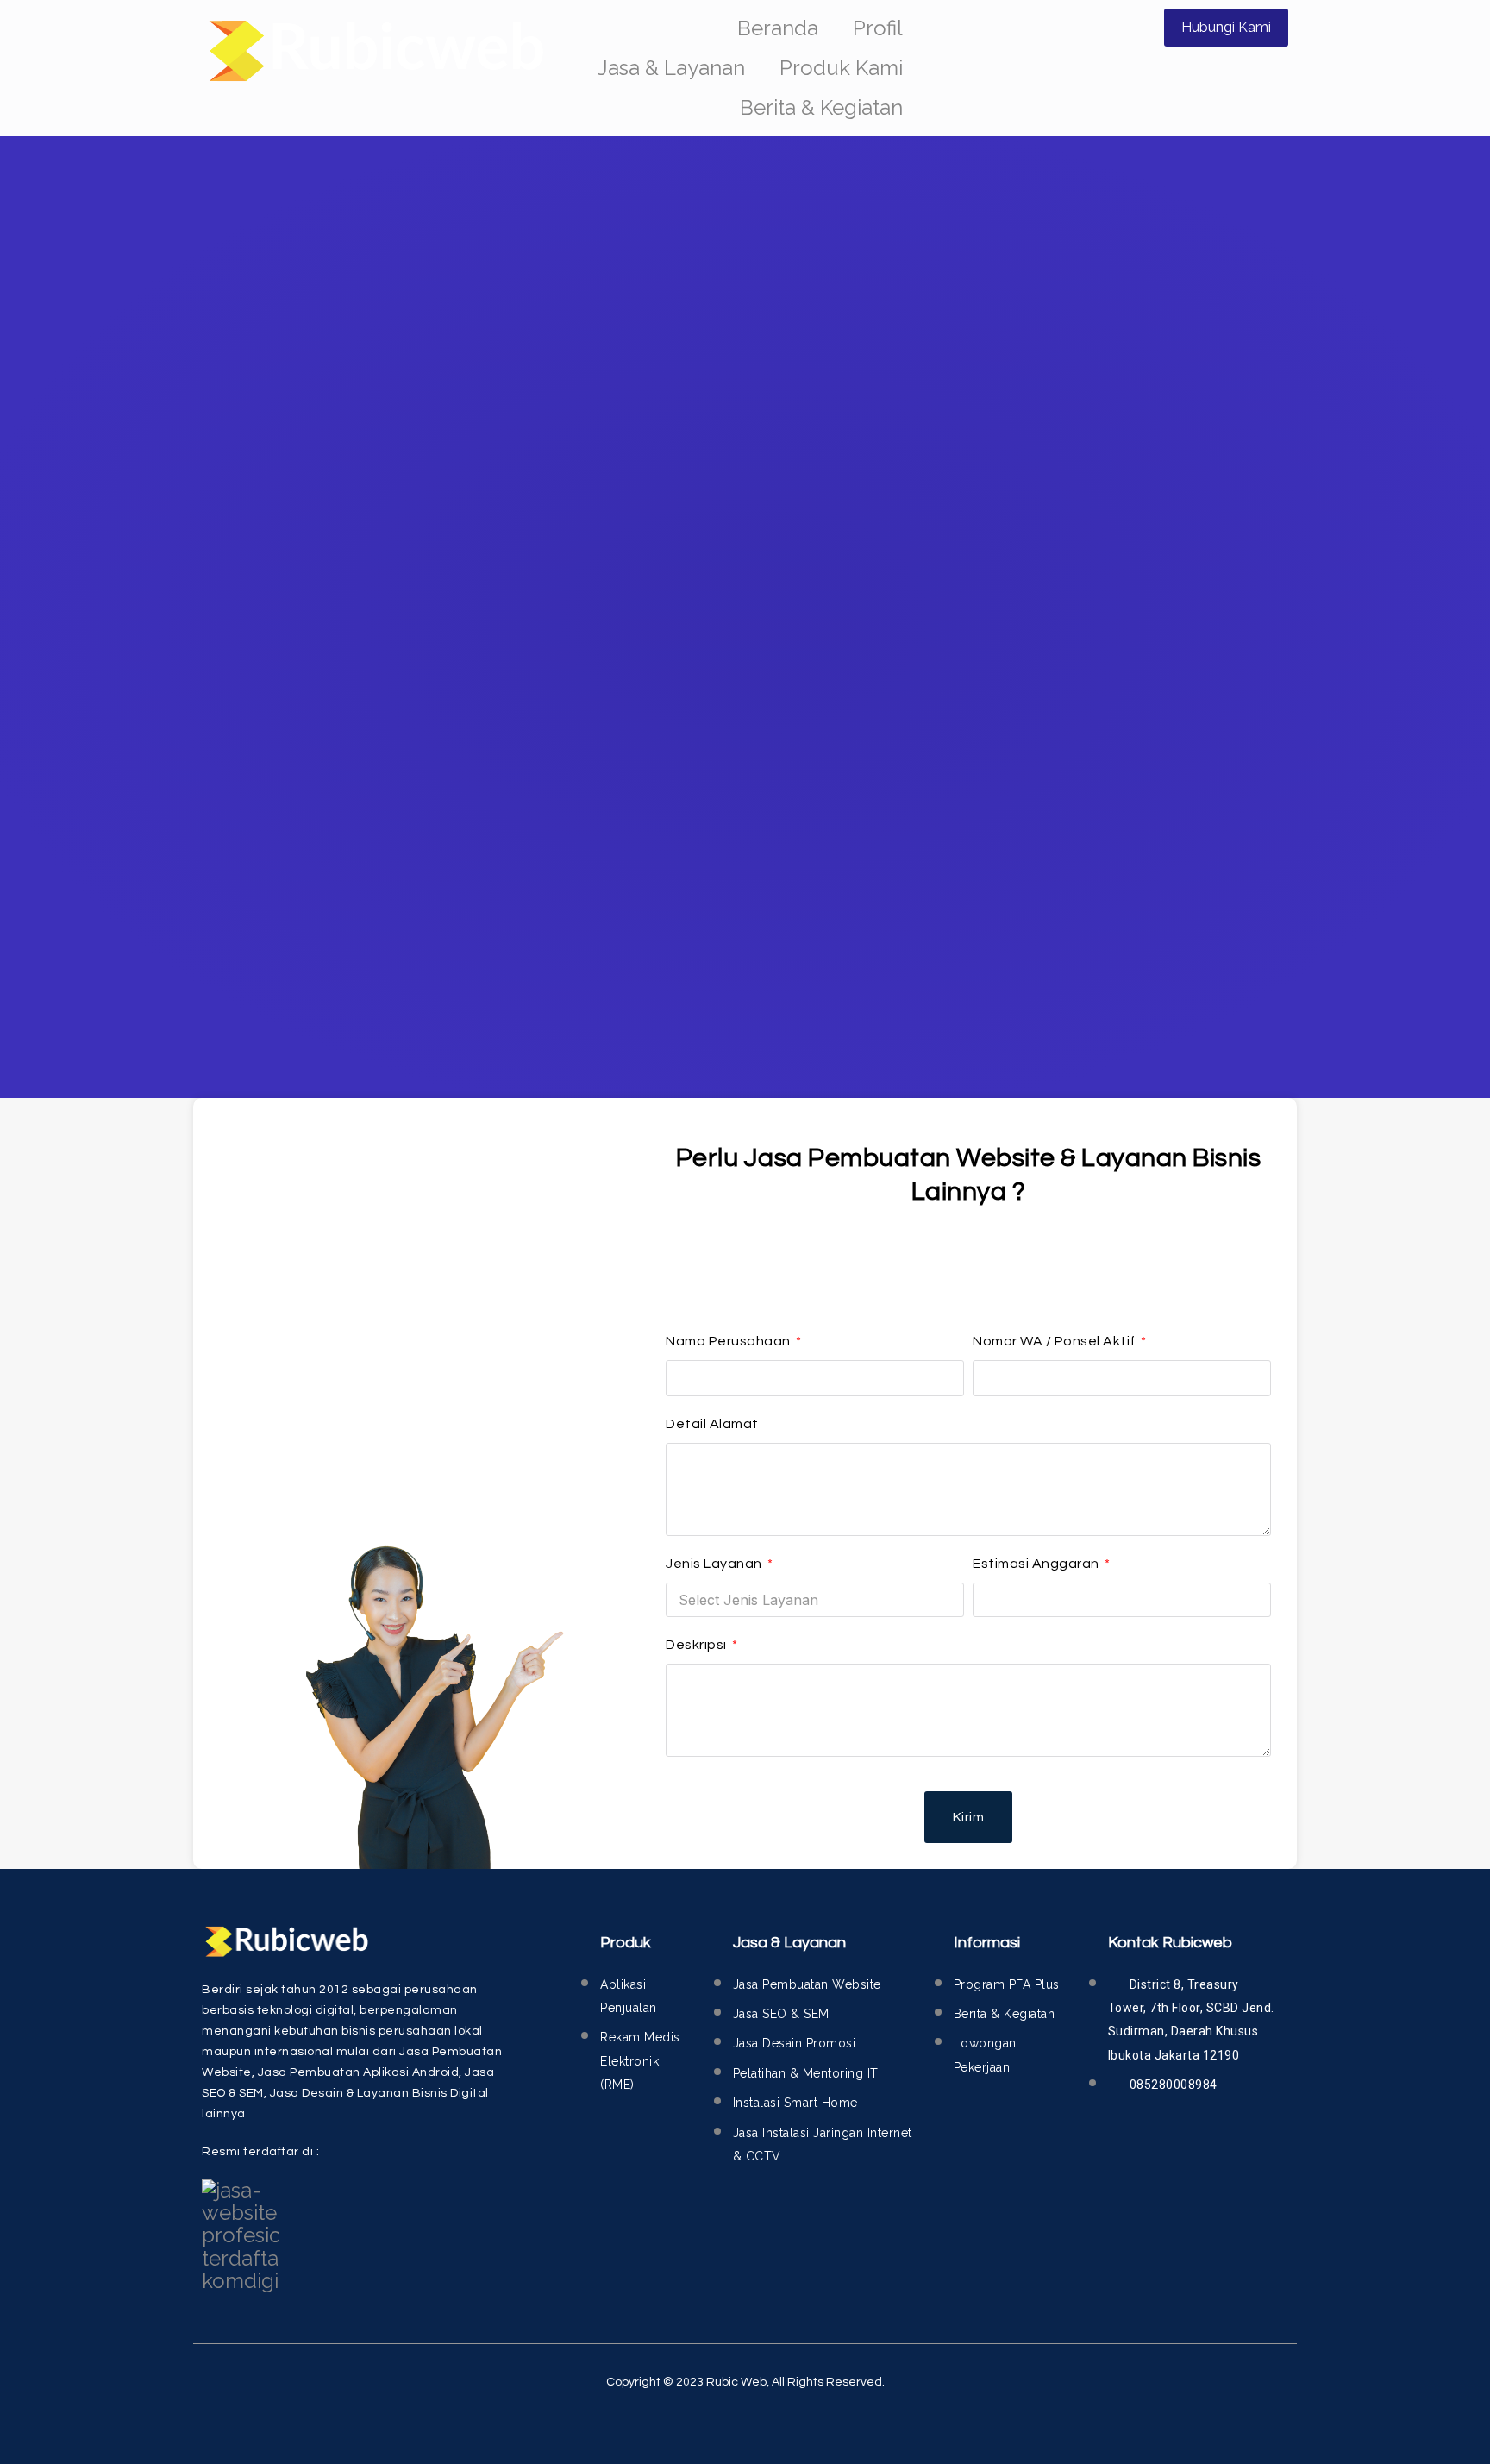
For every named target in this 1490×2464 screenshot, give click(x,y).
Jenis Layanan (715, 1564)
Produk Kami (841, 68)
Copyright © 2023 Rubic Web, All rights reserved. (745, 2382)
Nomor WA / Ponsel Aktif (1055, 1341)
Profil (878, 28)
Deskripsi (698, 1645)
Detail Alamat (712, 1424)
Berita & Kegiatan (821, 107)
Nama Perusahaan (729, 1341)
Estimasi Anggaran (1037, 1564)
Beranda (778, 28)
